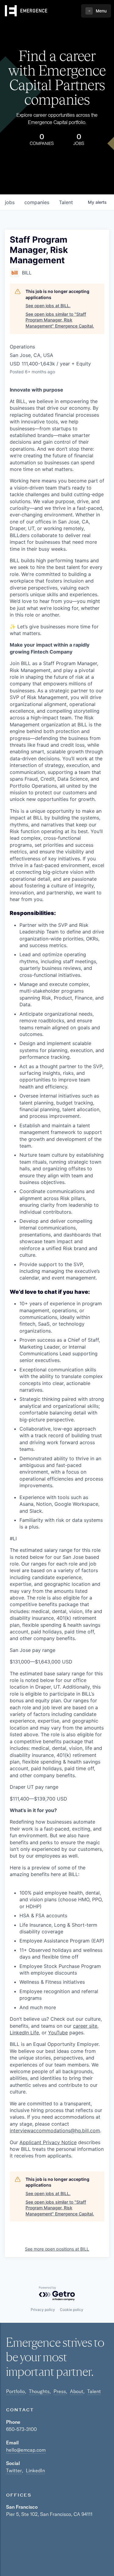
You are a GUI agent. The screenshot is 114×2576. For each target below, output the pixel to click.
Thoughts (39, 2391)
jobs (10, 202)
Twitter (14, 2470)
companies (37, 202)
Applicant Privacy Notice (48, 2142)
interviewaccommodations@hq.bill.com (55, 2130)
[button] (96, 11)
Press (60, 2391)
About (77, 2391)
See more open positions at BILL (57, 2249)
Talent (94, 2391)
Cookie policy (72, 2310)
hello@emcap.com (26, 2450)
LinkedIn (35, 2470)
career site (85, 2026)
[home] (26, 11)
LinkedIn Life (24, 2033)
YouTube (58, 2033)
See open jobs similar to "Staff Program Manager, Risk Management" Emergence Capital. (60, 320)
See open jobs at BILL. (48, 306)
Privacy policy (43, 2310)
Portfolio (16, 2391)
